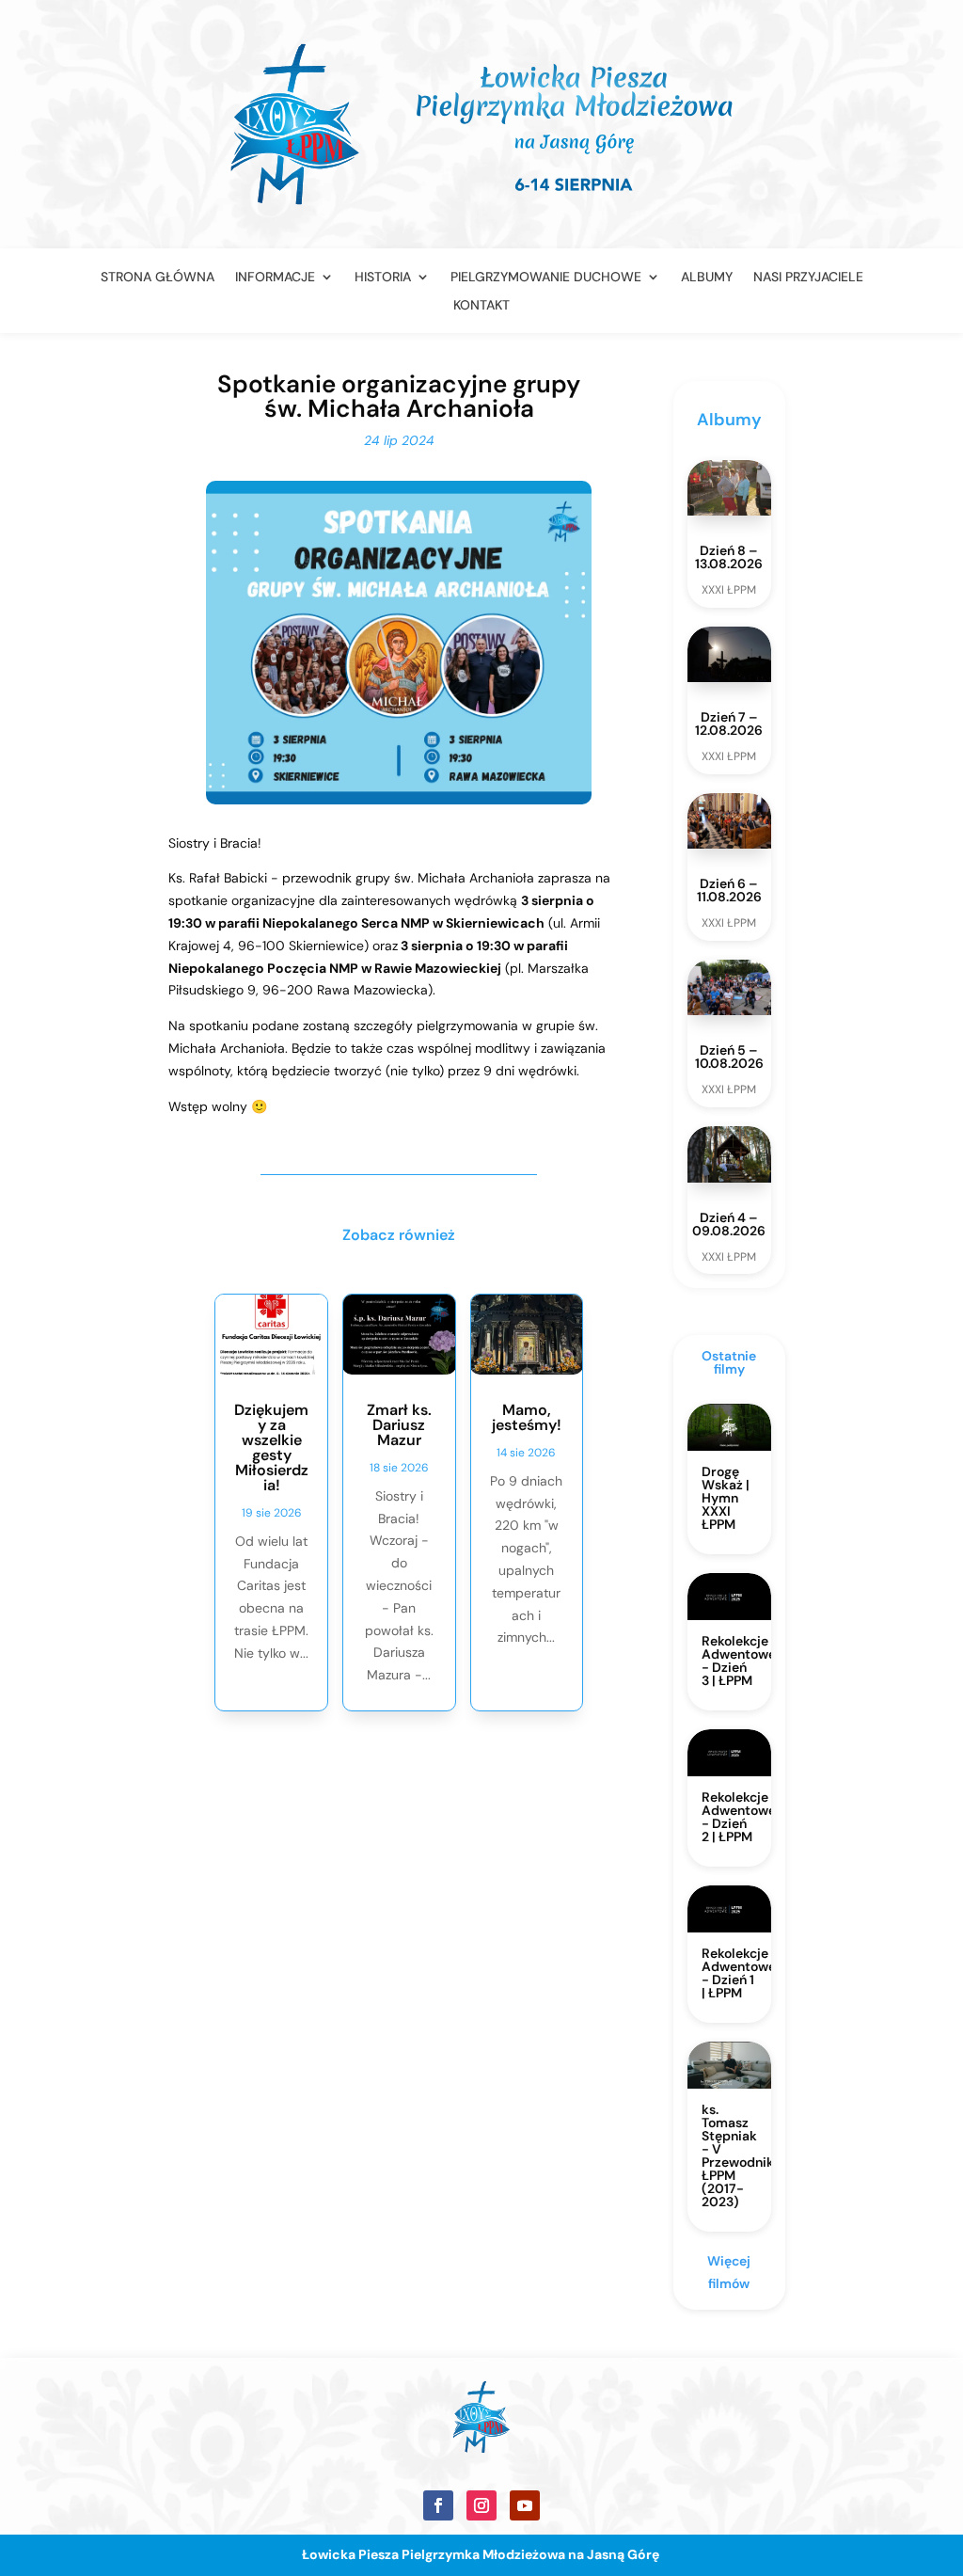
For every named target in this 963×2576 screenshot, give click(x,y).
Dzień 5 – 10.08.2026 (729, 1057)
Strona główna (158, 278)
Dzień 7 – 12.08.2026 (729, 724)
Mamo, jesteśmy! (527, 1417)
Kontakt (481, 306)
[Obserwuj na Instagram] (481, 2505)
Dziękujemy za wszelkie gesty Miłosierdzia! (271, 1447)
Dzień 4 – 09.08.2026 (729, 1224)
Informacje (275, 278)
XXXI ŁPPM (729, 590)
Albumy (707, 278)
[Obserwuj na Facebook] (438, 2505)
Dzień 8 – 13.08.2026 (729, 557)
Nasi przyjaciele (808, 278)
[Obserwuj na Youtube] (525, 2505)
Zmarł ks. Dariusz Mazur (399, 1425)
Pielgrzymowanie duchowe (546, 278)
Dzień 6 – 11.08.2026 (729, 890)
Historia (383, 278)
